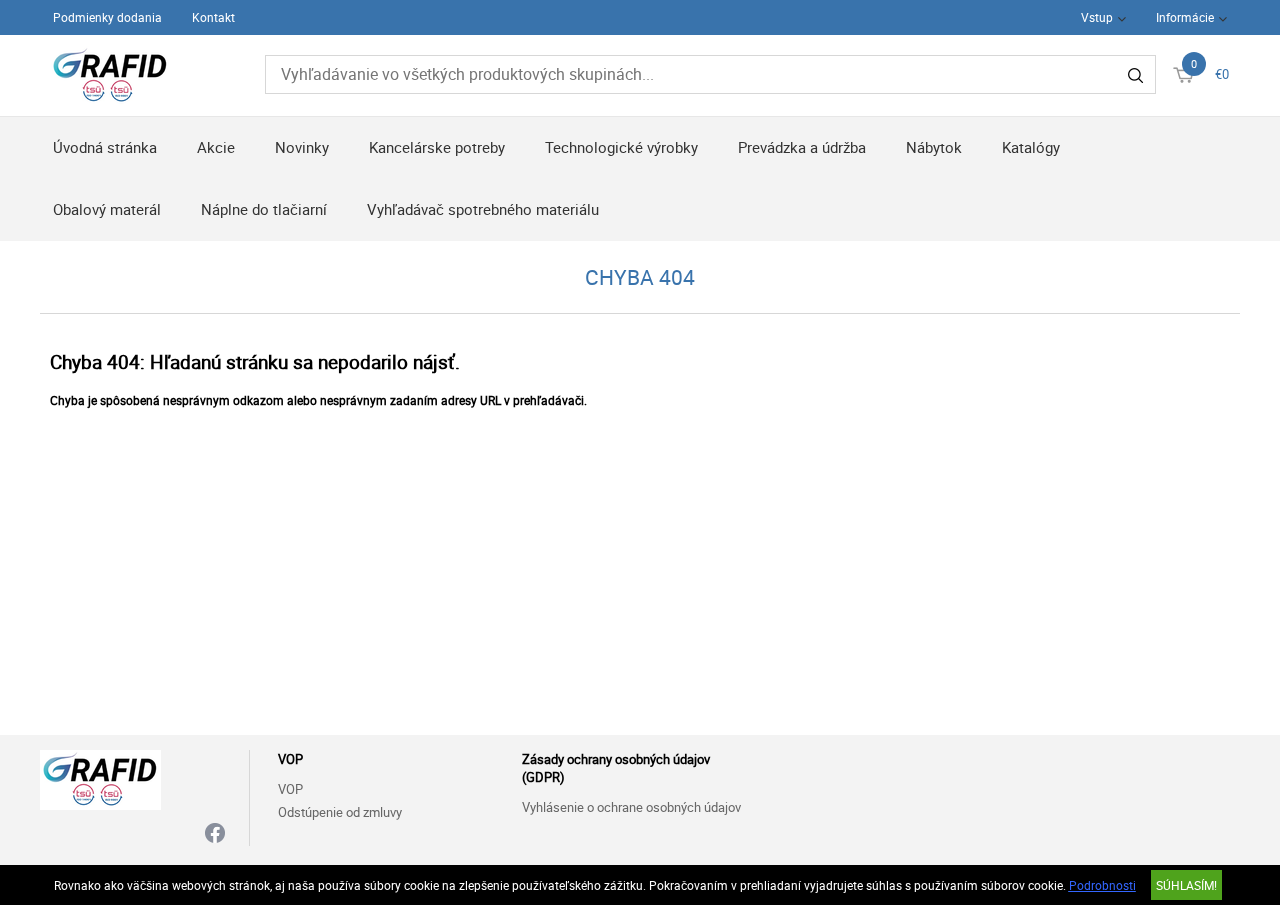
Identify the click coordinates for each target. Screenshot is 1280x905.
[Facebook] (215, 834)
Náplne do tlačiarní (264, 209)
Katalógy (1031, 147)
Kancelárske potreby (437, 147)
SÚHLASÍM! (1186, 885)
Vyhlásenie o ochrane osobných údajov (631, 807)
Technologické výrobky (621, 147)
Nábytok (934, 147)
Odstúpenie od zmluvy (340, 812)
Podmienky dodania (107, 17)
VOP (290, 789)
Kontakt (213, 17)
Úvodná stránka (105, 147)
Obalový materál (107, 209)
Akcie (216, 147)
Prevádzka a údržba (802, 147)
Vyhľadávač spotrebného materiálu (483, 209)
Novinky (302, 147)
